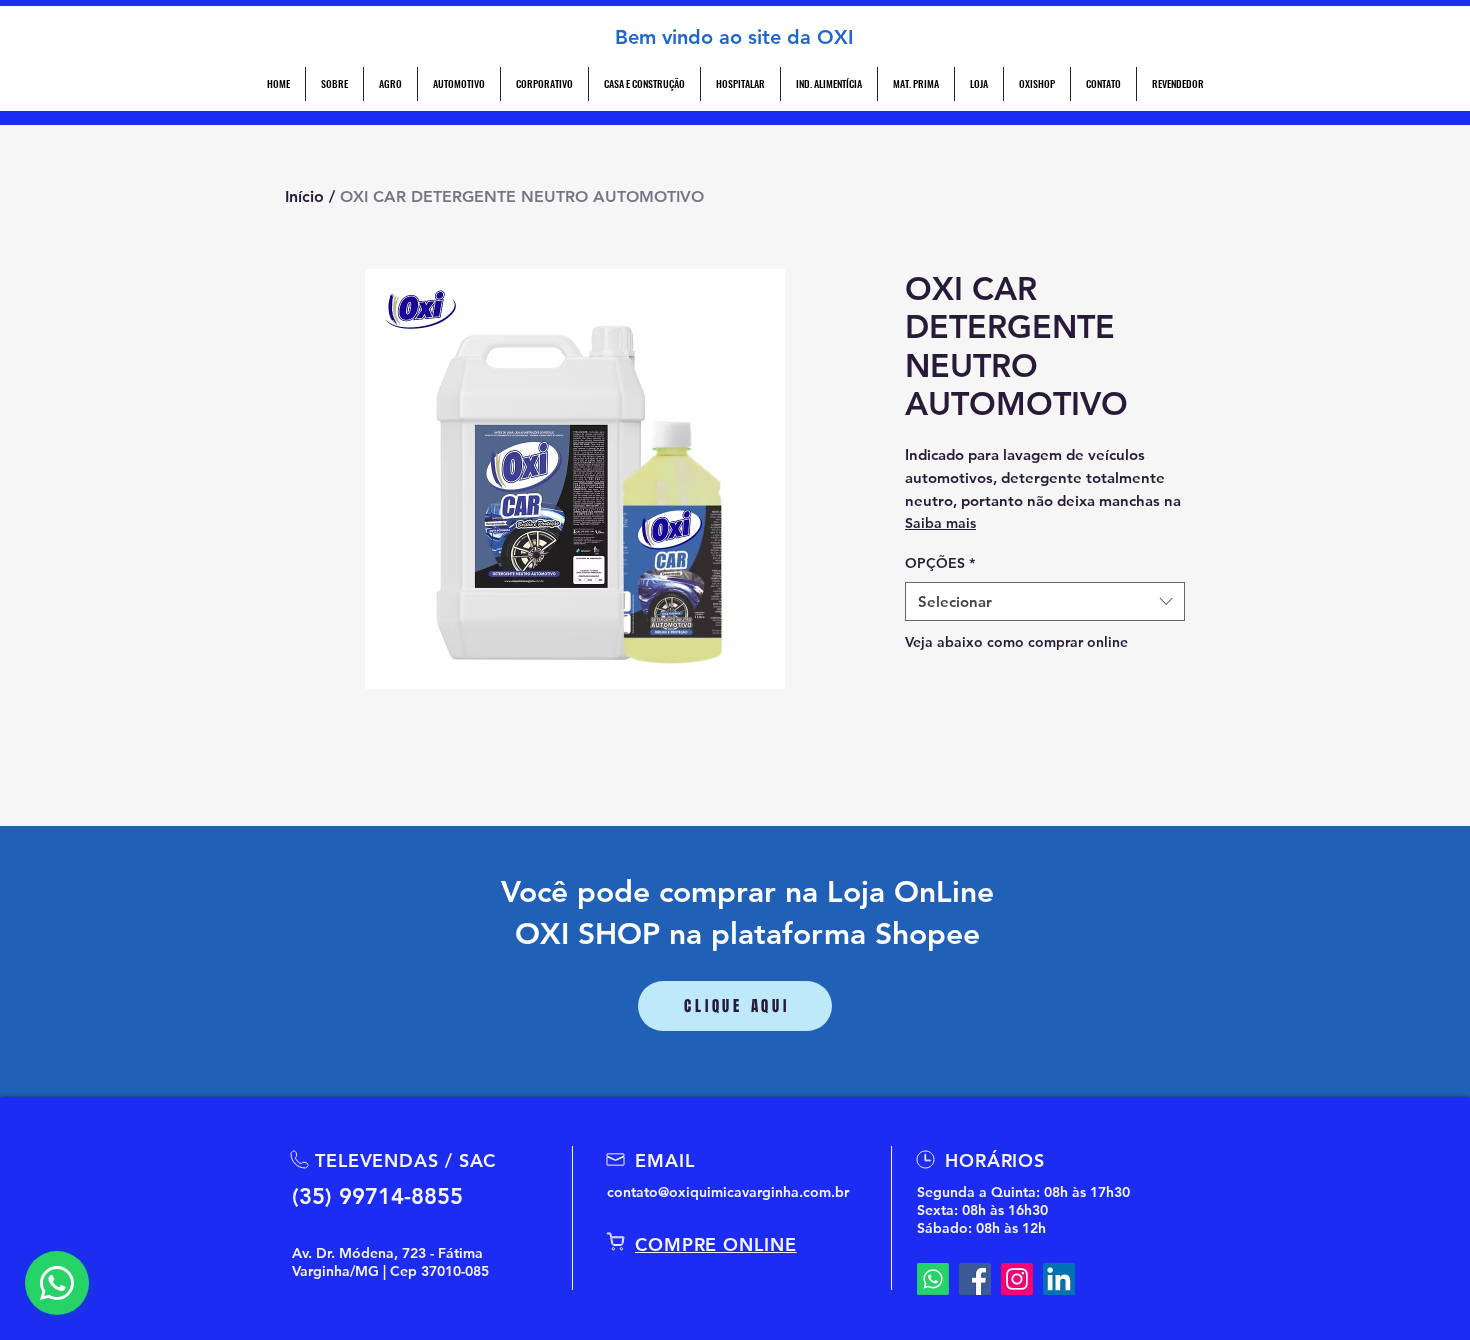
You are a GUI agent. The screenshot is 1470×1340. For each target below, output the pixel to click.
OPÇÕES (940, 563)
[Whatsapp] (933, 1279)
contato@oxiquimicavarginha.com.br (728, 1192)
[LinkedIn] (1059, 1279)
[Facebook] (975, 1279)
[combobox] (1045, 601)
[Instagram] (1017, 1279)
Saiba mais (940, 523)
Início (304, 196)
